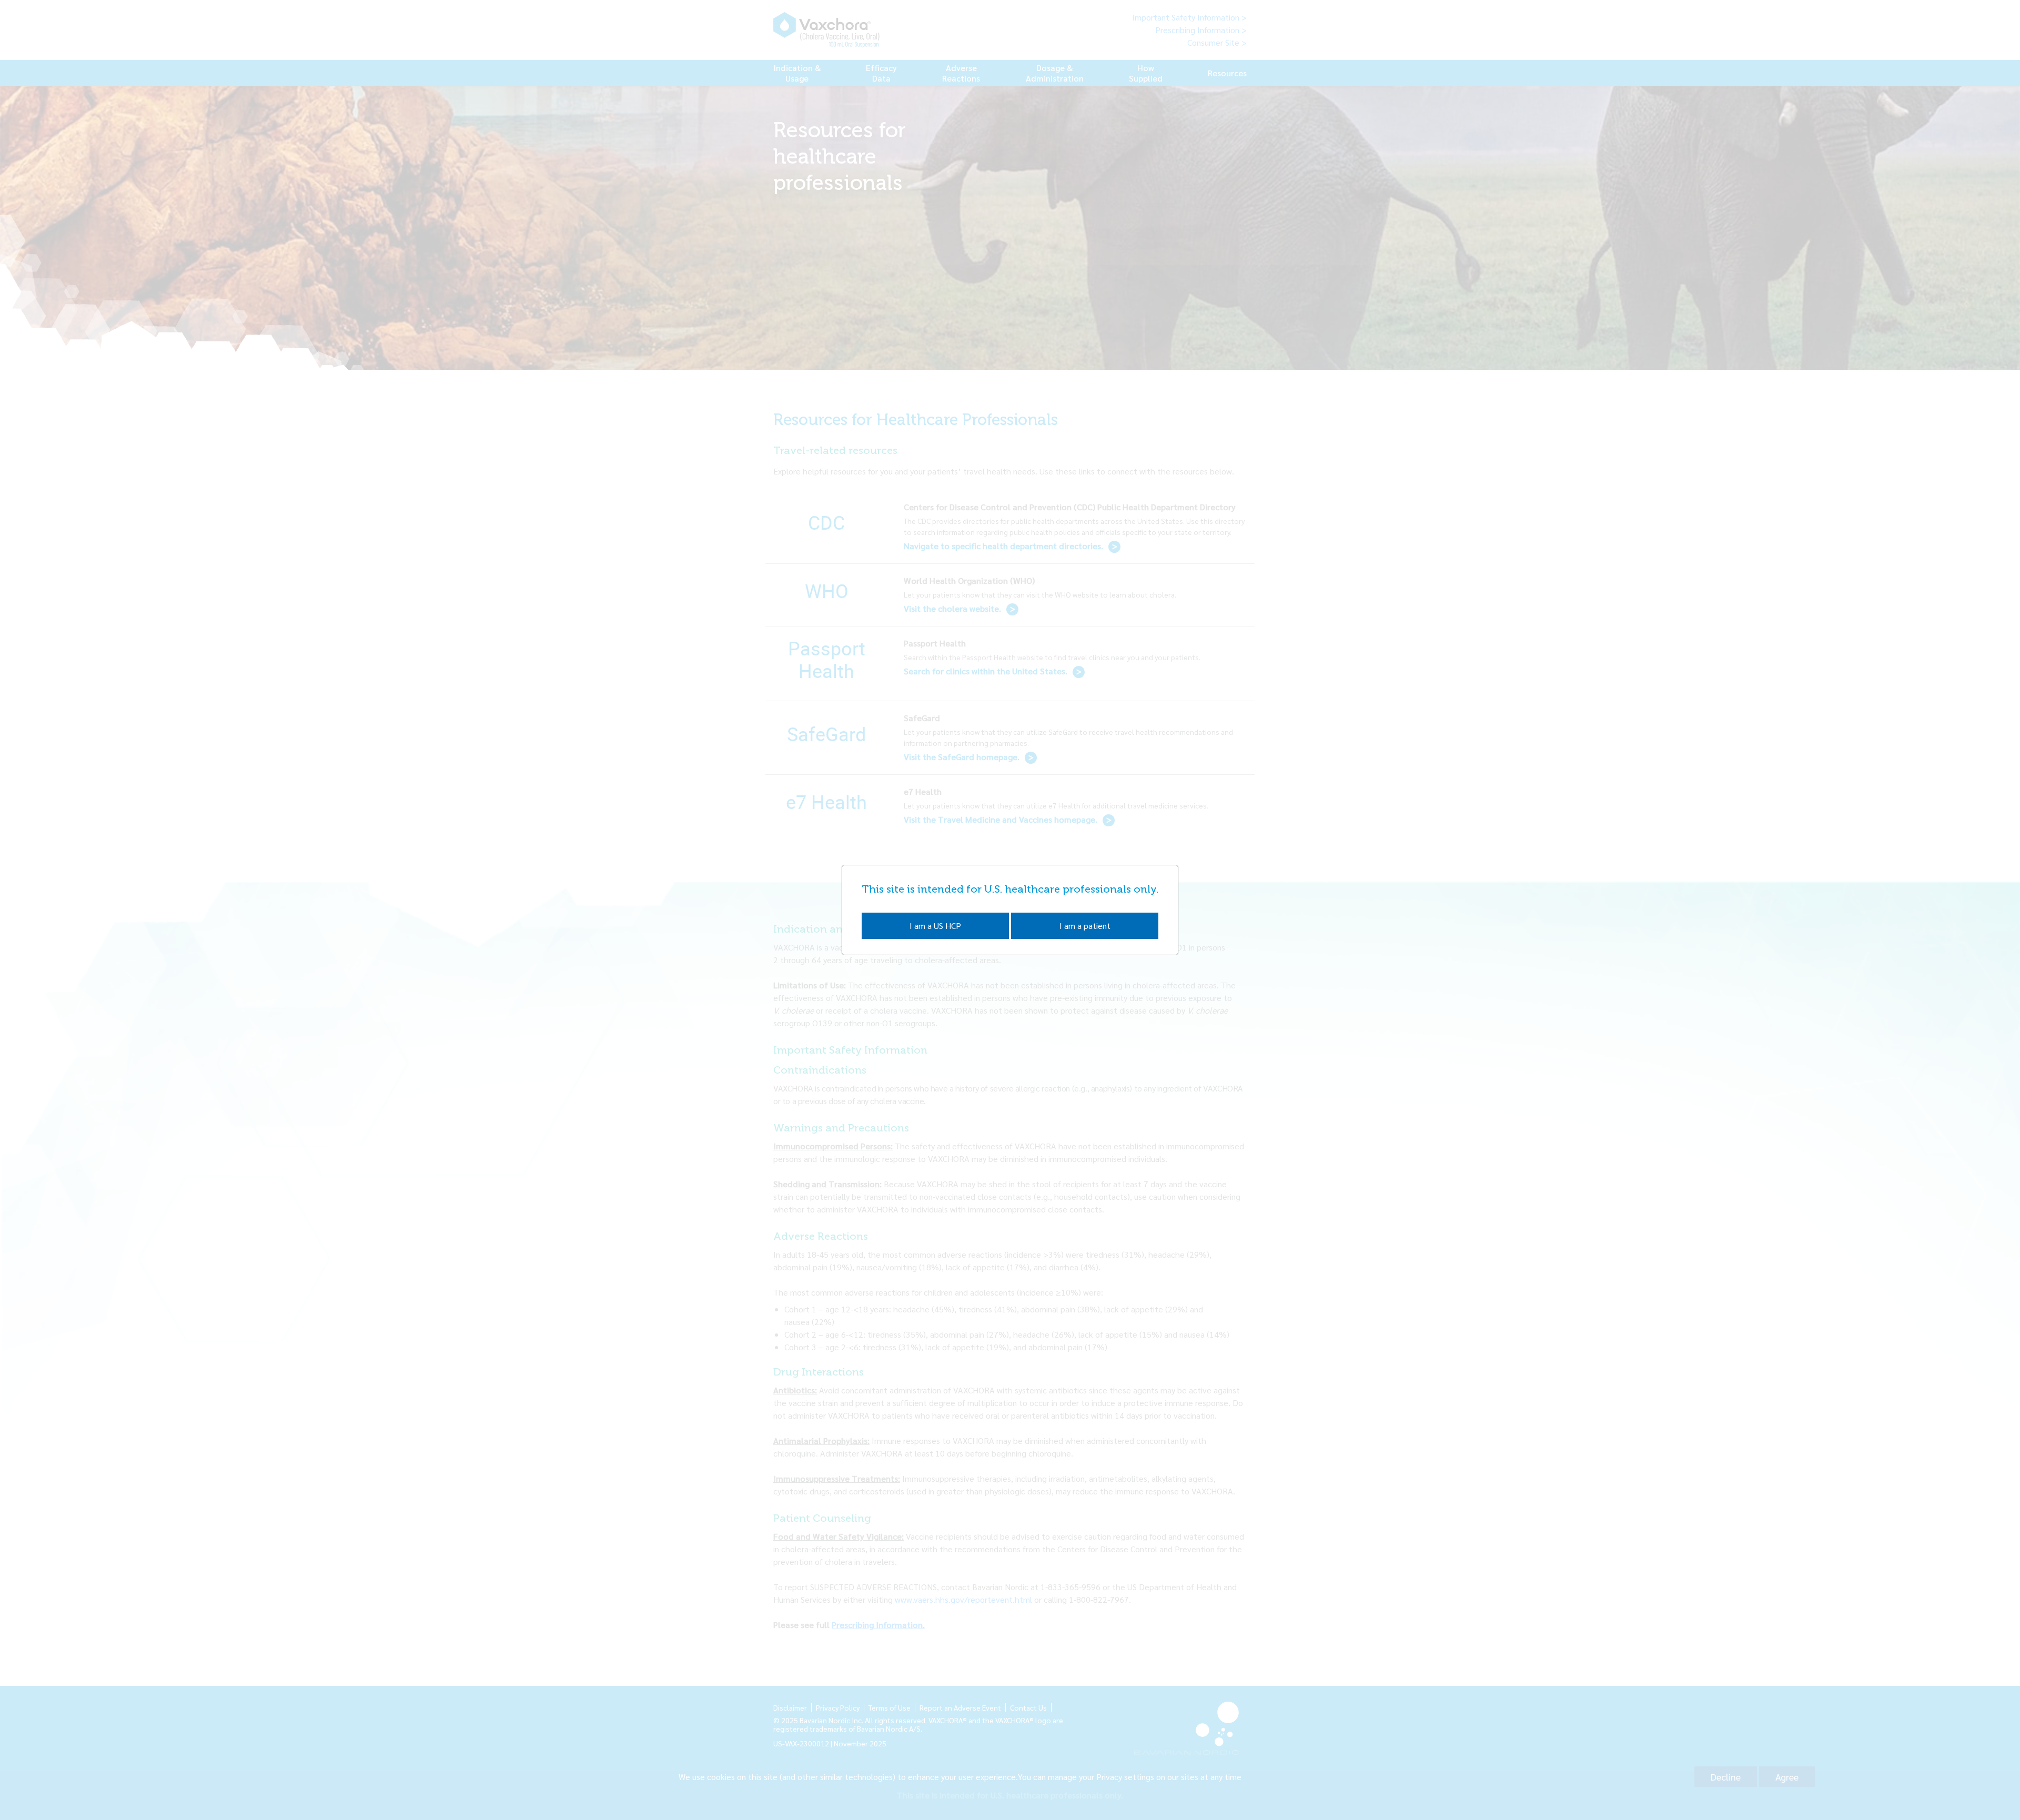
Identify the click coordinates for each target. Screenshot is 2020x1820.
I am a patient (1085, 926)
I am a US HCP (935, 926)
